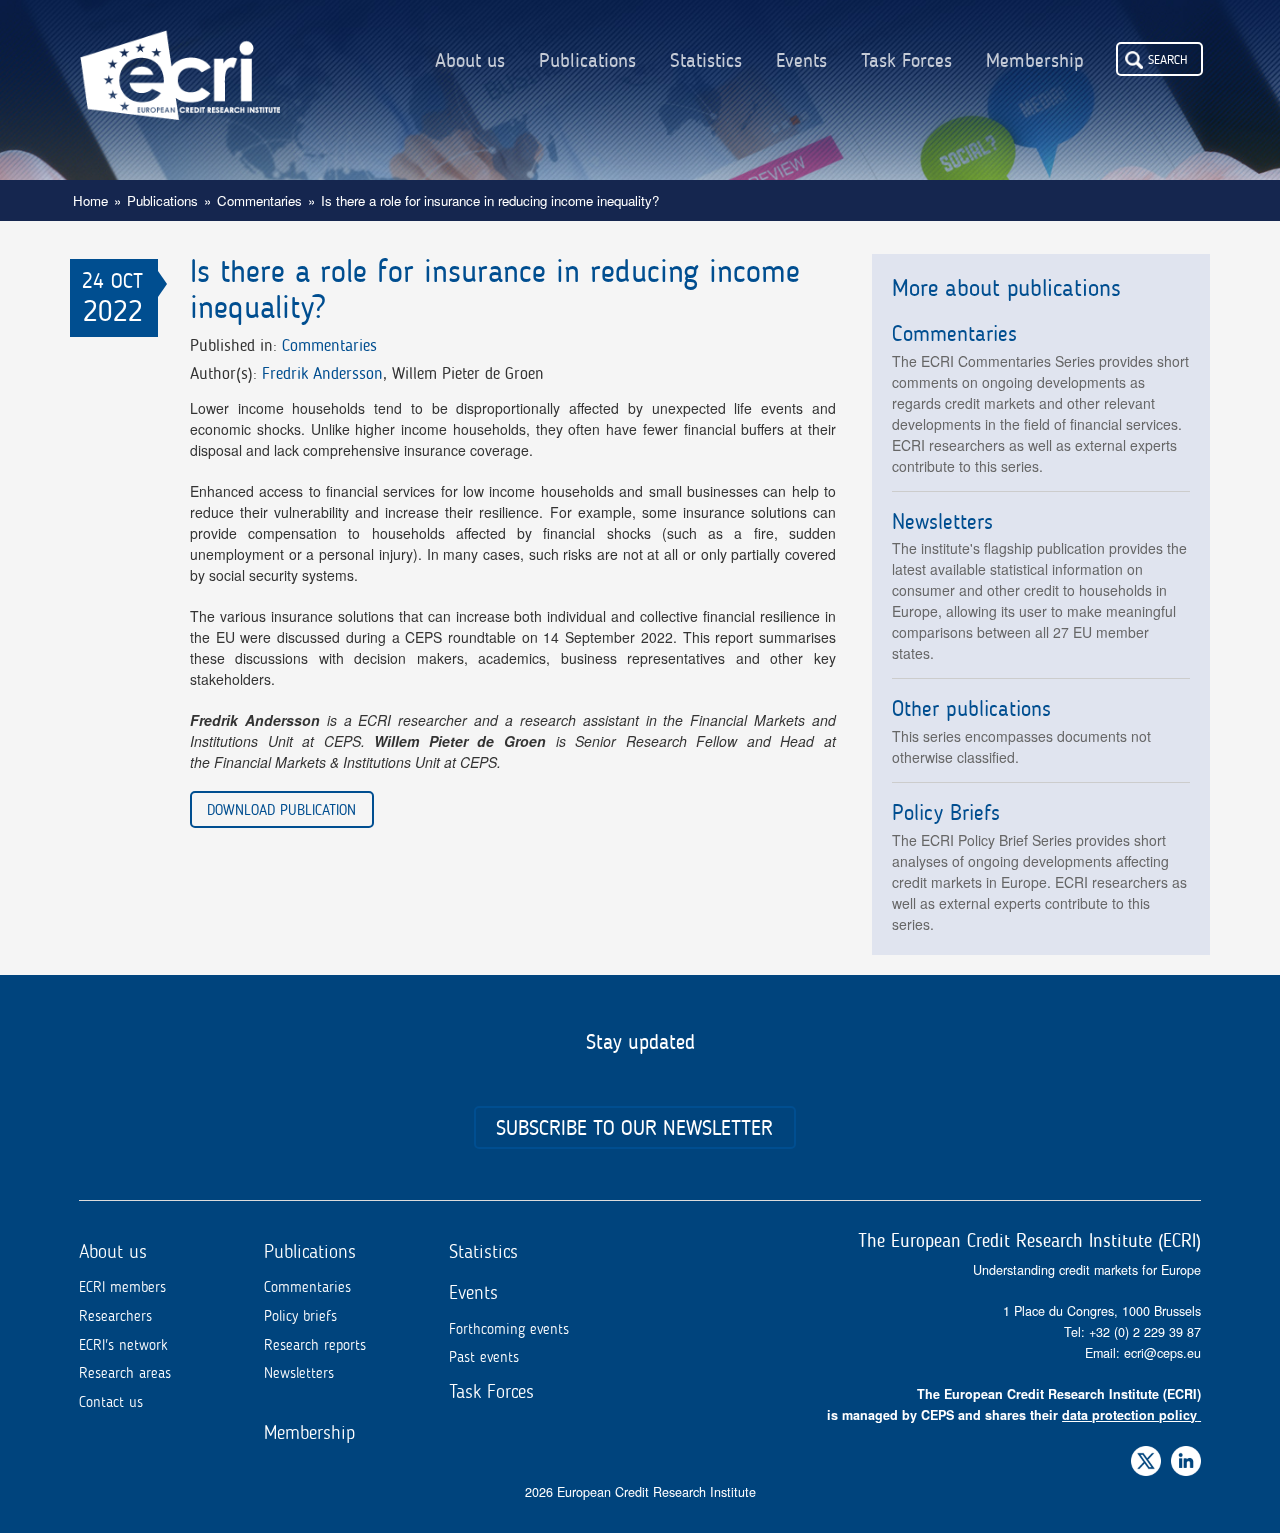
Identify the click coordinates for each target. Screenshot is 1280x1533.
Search (1168, 59)
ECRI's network (123, 1345)
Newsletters (299, 1373)
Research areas (125, 1373)
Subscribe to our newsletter (634, 1127)
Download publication (281, 809)
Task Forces (906, 61)
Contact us (111, 1402)
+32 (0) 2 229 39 (1138, 1332)
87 (1194, 1332)
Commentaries (259, 200)
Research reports (315, 1345)
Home (90, 200)
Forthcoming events (509, 1329)
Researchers (115, 1316)
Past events (484, 1357)
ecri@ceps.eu (1162, 1353)
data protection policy (1129, 1415)
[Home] (180, 60)
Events (801, 61)
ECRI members (122, 1287)
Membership (1035, 61)
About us (470, 61)
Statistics (706, 61)
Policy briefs (300, 1316)
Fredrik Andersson (322, 373)
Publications (587, 61)
